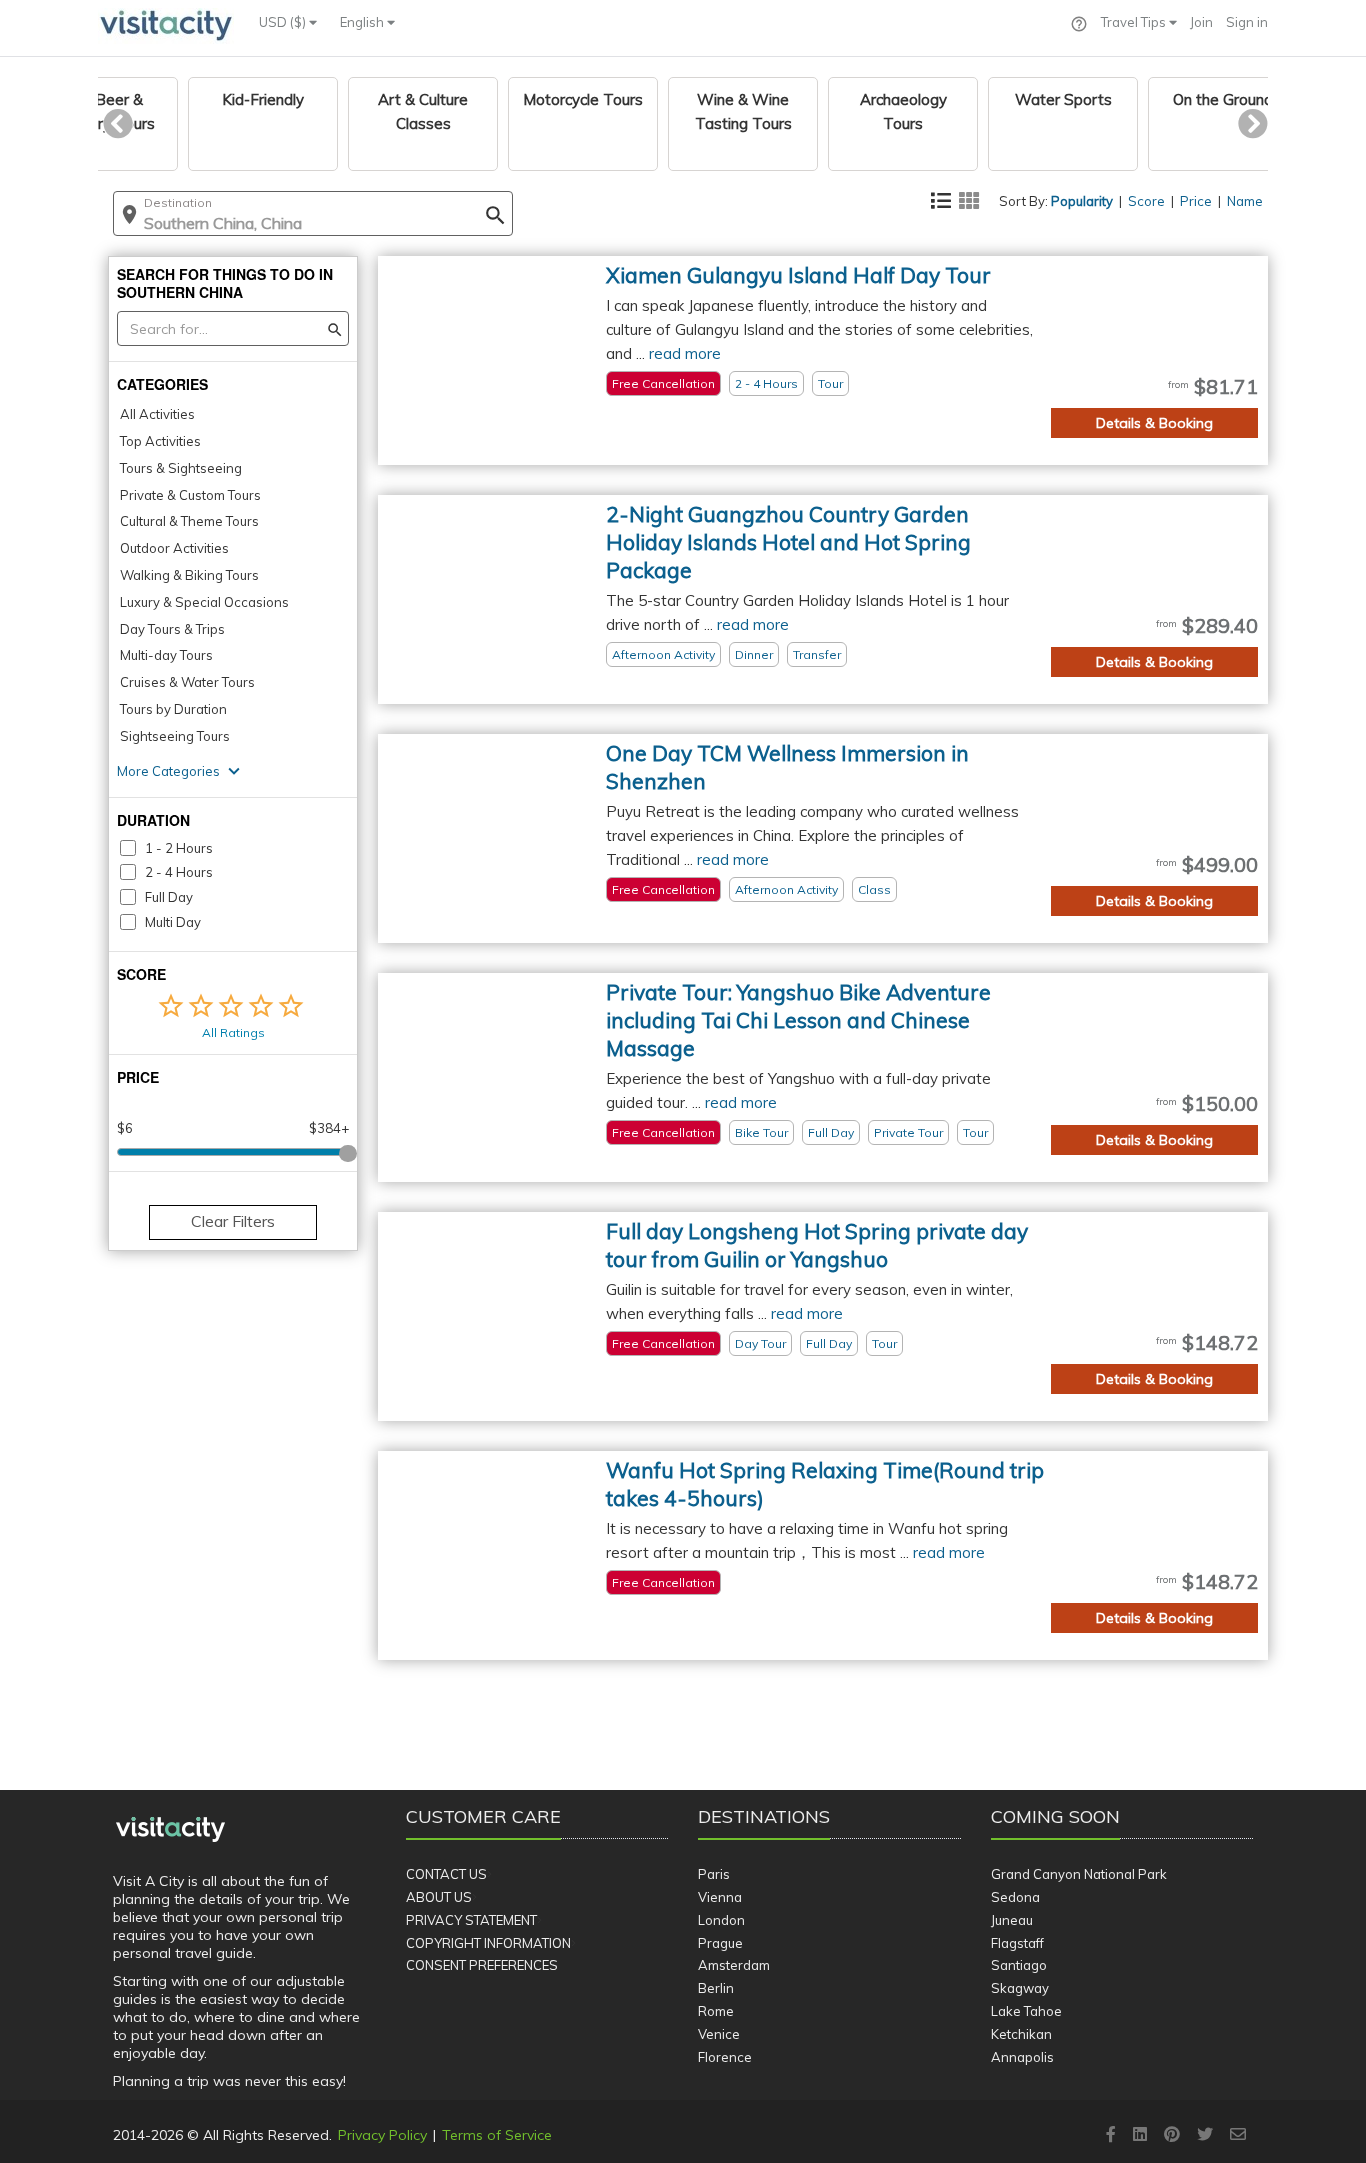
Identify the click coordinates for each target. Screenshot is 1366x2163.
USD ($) (284, 22)
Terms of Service (497, 2135)
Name (1245, 201)
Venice (719, 2034)
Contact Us (446, 1874)
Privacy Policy (382, 2135)
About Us (439, 1897)
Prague (720, 1943)
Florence (725, 2057)
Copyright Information (488, 1943)
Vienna (720, 1897)
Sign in (1247, 22)
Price (1196, 201)
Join (1201, 22)
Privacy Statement (471, 1920)
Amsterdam (734, 1965)
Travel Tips (1135, 22)
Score (1146, 201)
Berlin (716, 1988)
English (363, 22)
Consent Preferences (482, 1965)
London (721, 1920)
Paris (714, 1874)
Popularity (1082, 201)
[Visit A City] (170, 1830)
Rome (716, 2011)
